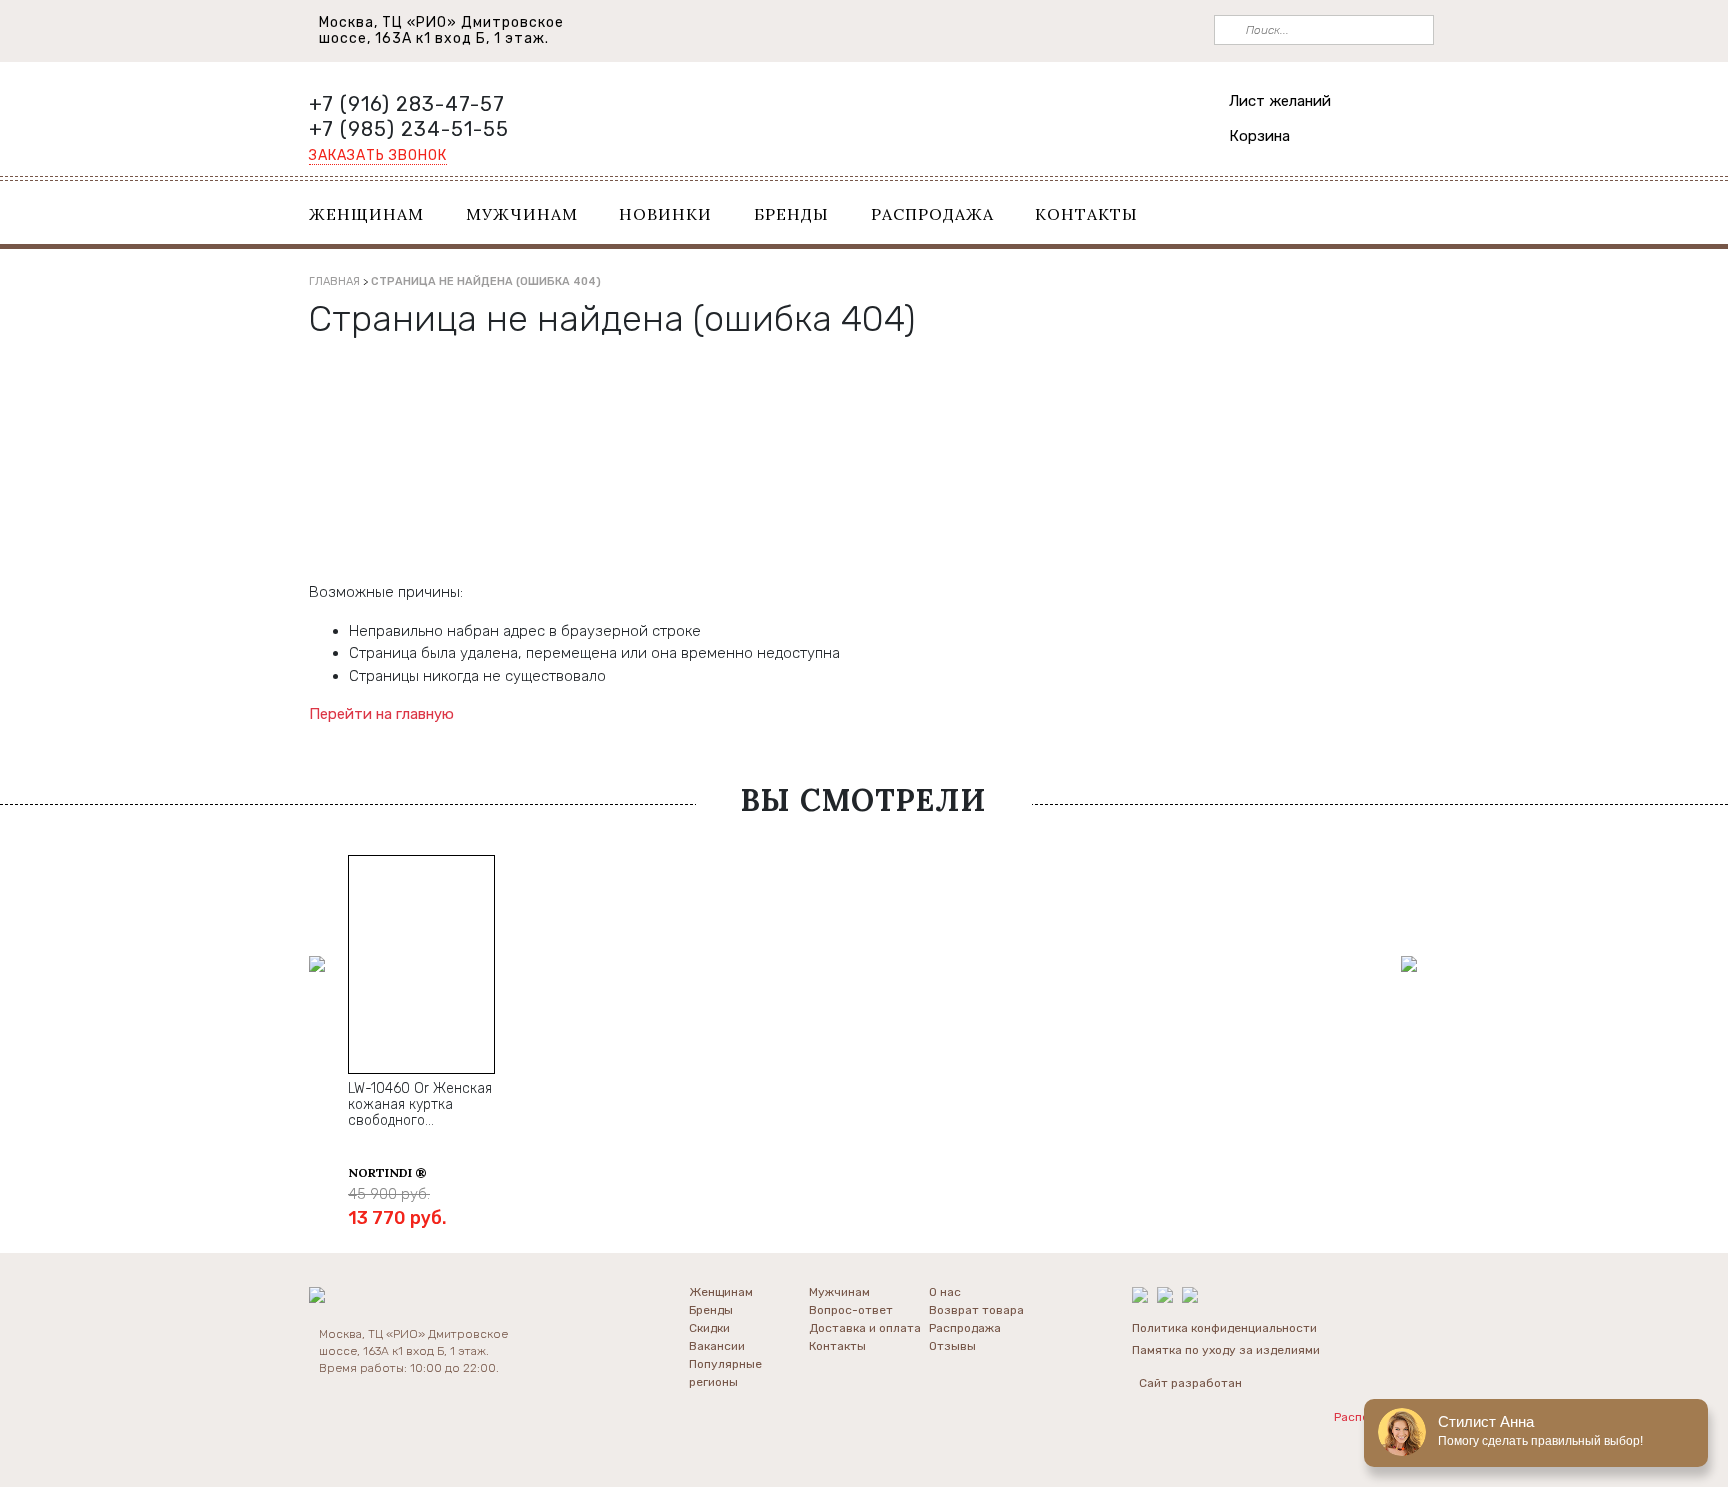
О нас (945, 1292)
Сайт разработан (1190, 1383)
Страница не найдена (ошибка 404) (486, 281)
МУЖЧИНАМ (522, 214)
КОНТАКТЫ (1086, 214)
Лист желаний (1280, 101)
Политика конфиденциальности (1224, 1328)
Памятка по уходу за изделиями (1226, 1350)
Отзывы (952, 1346)
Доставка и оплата (865, 1328)
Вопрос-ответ (851, 1310)
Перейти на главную (381, 714)
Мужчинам (839, 1292)
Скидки (709, 1328)
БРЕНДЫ (791, 214)
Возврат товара (976, 1310)
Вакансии (717, 1346)
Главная (334, 281)
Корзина (1259, 136)
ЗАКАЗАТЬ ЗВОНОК (378, 155)
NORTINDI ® (387, 1172)
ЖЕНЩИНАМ (366, 214)
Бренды (711, 1310)
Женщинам (721, 1292)
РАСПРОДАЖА (932, 214)
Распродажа (965, 1328)
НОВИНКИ (665, 214)
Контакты (837, 1346)
